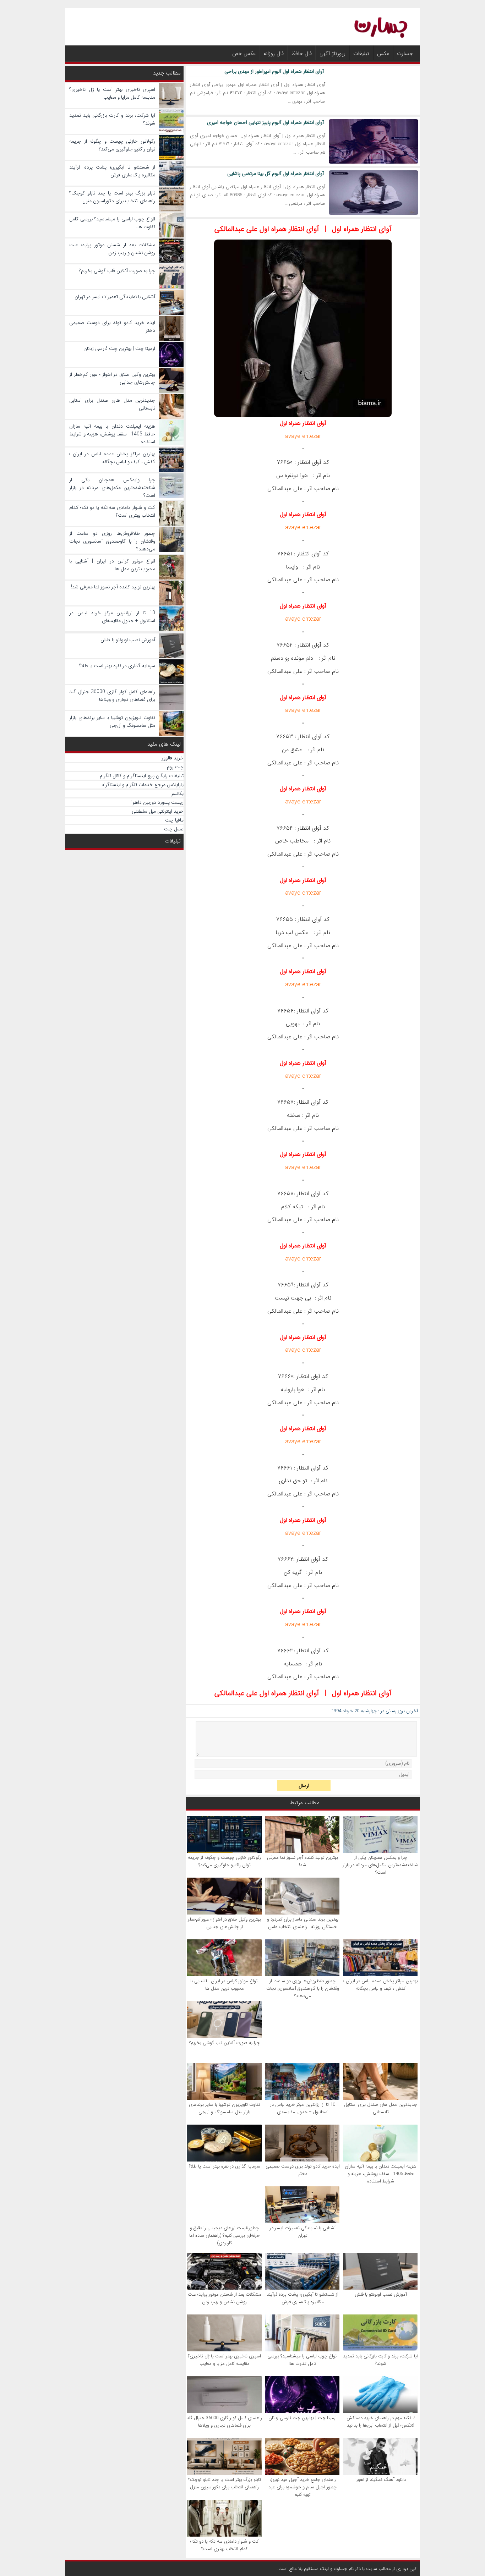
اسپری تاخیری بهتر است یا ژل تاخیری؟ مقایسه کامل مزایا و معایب (224, 2360)
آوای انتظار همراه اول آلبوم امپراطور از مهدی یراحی (274, 71)
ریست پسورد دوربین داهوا (157, 802)
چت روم (175, 767)
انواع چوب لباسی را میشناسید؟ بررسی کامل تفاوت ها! (303, 2360)
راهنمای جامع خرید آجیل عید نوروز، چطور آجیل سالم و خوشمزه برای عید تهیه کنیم (303, 2487)
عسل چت (174, 829)
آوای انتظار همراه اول (362, 229)
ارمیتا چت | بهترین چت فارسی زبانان (303, 2418)
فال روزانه (274, 54)
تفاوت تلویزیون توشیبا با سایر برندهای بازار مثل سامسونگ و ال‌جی (225, 2108)
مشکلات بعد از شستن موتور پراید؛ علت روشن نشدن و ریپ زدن (225, 2298)
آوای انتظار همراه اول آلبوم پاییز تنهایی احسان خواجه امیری (265, 122)
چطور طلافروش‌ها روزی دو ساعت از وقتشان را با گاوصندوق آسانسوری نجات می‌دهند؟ (303, 1989)
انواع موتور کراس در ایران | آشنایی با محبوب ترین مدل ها (224, 1985)
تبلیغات (361, 54)
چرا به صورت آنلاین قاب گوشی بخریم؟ (224, 2043)
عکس (383, 54)
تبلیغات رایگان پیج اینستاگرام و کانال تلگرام (142, 776)
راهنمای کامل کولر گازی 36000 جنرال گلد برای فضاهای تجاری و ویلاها (224, 2422)
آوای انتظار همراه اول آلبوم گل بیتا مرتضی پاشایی (276, 174)
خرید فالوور (173, 758)
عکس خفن (244, 54)
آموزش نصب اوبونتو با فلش (381, 2294)
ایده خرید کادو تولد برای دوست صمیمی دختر (303, 2170)
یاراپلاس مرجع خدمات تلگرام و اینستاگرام (143, 785)
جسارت (405, 54)
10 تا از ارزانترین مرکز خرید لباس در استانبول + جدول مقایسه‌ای (303, 2108)
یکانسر (177, 793)
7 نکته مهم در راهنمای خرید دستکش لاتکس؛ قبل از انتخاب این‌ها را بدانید (381, 2422)
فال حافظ (302, 54)
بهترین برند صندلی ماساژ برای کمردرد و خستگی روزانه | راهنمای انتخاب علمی (303, 1923)
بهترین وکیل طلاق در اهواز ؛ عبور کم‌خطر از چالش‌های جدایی (224, 1923)
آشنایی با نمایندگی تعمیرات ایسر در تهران (303, 2232)
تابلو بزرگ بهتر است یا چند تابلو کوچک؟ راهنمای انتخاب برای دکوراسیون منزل (225, 2483)
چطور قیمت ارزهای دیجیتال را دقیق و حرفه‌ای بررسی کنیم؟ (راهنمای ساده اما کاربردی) (225, 2236)
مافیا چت (174, 820)
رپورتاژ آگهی (333, 54)
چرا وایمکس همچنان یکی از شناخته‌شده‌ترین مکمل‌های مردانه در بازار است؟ (381, 1865)
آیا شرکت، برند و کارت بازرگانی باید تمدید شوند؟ (381, 2360)
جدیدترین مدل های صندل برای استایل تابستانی (381, 2108)
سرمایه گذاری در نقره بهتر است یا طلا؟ (225, 2166)
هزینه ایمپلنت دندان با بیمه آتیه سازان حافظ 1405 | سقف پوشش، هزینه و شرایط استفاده (381, 2174)
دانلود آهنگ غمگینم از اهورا (381, 2480)
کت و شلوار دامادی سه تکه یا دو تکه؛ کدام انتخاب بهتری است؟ (224, 2545)
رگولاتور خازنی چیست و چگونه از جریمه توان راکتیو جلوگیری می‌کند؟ (224, 1861)
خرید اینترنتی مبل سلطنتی (158, 811)
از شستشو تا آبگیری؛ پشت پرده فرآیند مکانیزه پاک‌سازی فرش (303, 2298)
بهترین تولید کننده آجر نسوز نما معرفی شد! (303, 1861)
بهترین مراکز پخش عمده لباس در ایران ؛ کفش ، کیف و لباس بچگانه (381, 1985)
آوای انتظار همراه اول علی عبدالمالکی (267, 229)
